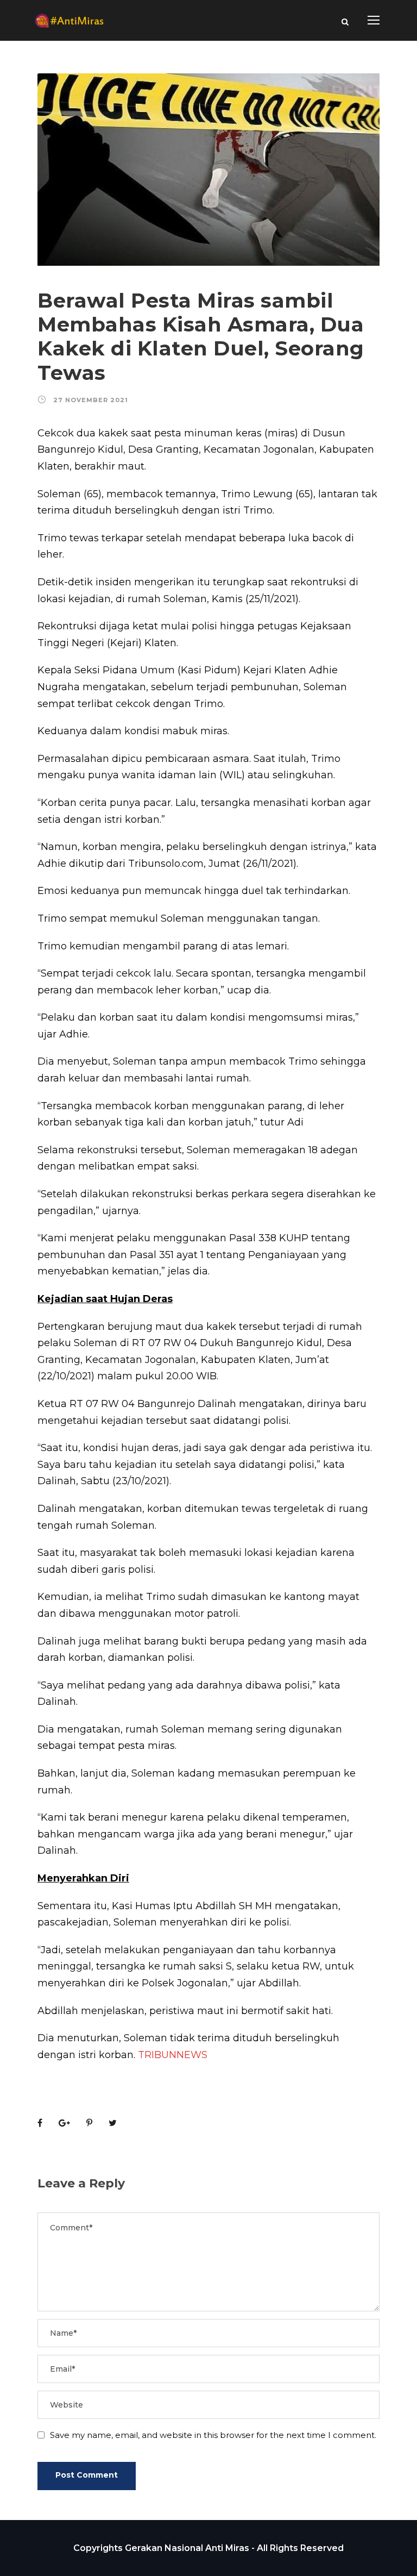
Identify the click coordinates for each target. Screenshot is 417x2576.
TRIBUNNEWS (173, 2055)
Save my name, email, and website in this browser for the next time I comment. (213, 2435)
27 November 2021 (91, 400)
